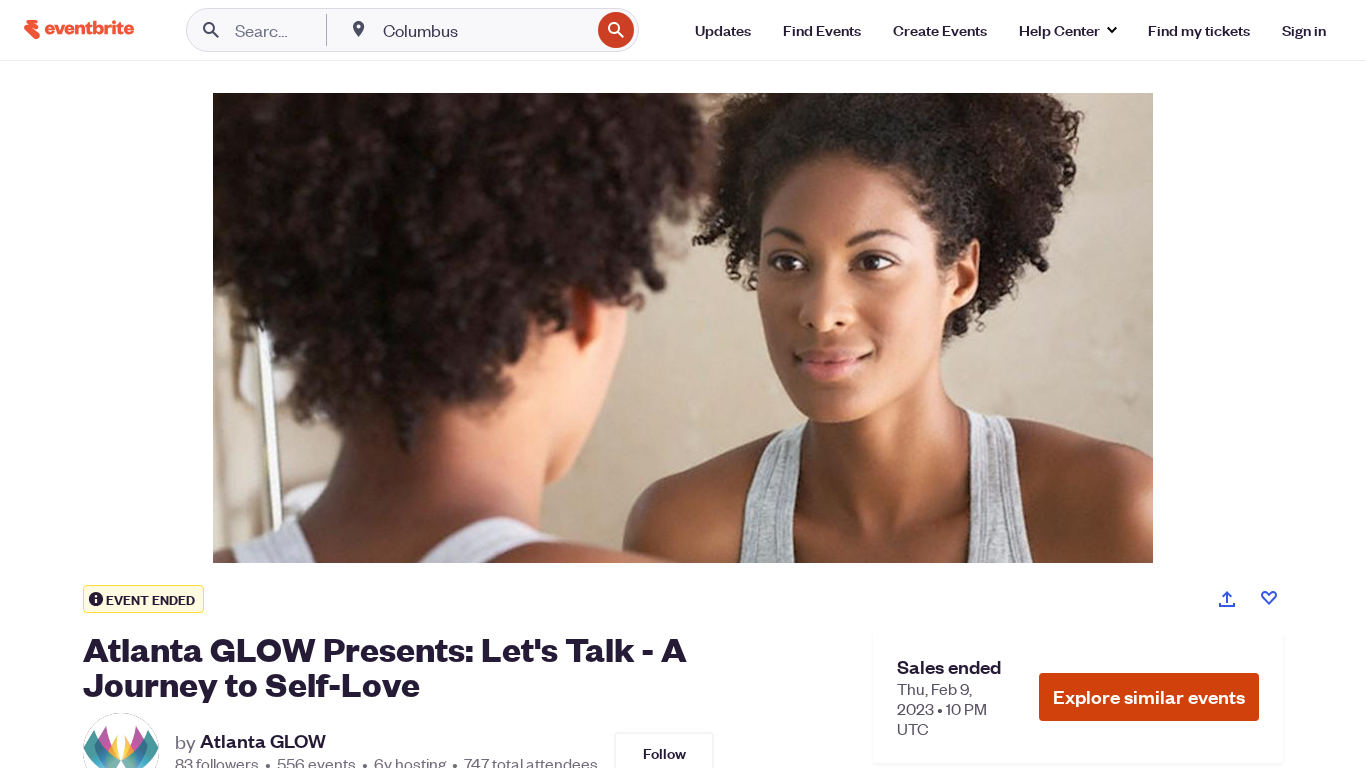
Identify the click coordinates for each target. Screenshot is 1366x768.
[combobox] (484, 30)
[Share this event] (1227, 599)
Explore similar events (1149, 696)
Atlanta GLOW (263, 741)
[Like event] (1269, 598)
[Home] (79, 29)
